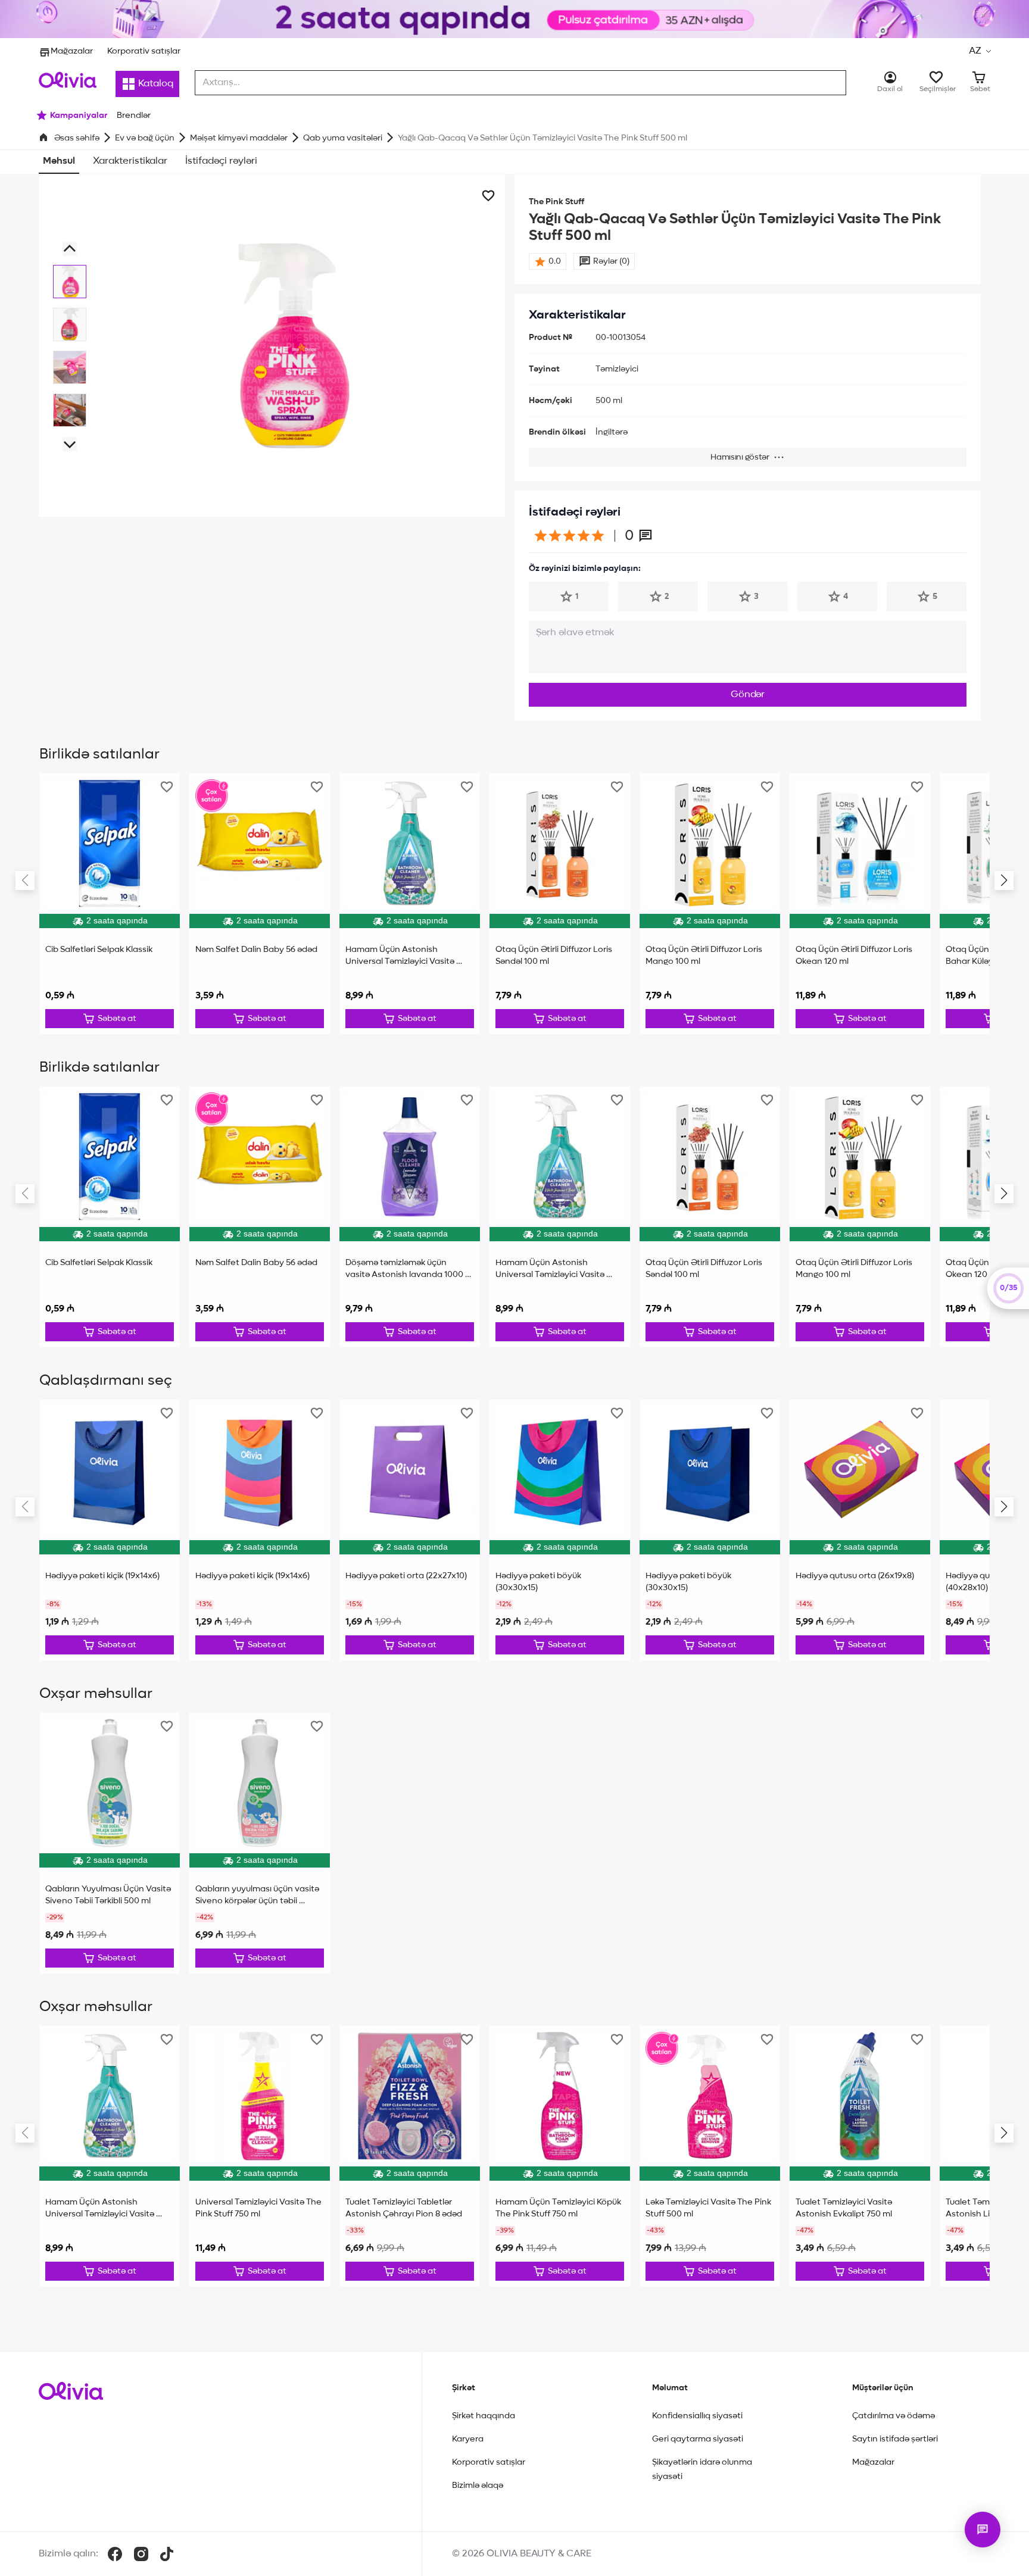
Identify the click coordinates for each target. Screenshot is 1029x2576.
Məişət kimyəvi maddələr (239, 138)
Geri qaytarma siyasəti (698, 2439)
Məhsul (59, 161)
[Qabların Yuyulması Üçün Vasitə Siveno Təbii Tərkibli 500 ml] (110, 1843)
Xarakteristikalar (130, 161)
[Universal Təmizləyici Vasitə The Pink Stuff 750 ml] (260, 2156)
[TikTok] (167, 2554)
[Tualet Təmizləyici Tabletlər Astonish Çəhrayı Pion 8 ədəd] (410, 2156)
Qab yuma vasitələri (343, 138)
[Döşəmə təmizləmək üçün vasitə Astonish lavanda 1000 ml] (410, 1217)
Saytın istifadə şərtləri (895, 2439)
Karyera (468, 2439)
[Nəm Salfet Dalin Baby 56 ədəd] (260, 904)
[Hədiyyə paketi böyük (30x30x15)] (560, 1530)
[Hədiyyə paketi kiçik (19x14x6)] (110, 1530)
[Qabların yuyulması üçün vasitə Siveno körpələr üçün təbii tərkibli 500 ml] (260, 1843)
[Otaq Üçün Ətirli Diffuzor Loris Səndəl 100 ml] (560, 904)
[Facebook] (115, 2554)
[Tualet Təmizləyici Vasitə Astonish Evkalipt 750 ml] (860, 2156)
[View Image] (70, 282)
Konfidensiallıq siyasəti (697, 2416)
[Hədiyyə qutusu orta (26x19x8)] (860, 1530)
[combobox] (520, 83)
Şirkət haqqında (484, 2416)
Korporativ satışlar (144, 51)
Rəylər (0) (611, 261)
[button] (980, 51)
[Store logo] (68, 80)
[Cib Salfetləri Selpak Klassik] (110, 904)
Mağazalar (72, 51)
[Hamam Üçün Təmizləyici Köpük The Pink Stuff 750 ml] (560, 2156)
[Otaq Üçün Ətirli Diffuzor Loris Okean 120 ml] (860, 904)
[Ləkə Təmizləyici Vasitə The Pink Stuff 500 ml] (710, 2156)
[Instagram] (141, 2554)
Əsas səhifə (77, 138)
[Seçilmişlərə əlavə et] (488, 196)
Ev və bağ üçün (145, 138)
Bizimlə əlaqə (478, 2486)
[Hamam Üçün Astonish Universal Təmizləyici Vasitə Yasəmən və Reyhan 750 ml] (410, 904)
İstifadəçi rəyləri (221, 161)
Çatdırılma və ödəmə (894, 2416)
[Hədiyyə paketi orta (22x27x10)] (410, 1530)
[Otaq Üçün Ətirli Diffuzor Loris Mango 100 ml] (710, 904)
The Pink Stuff (556, 202)
